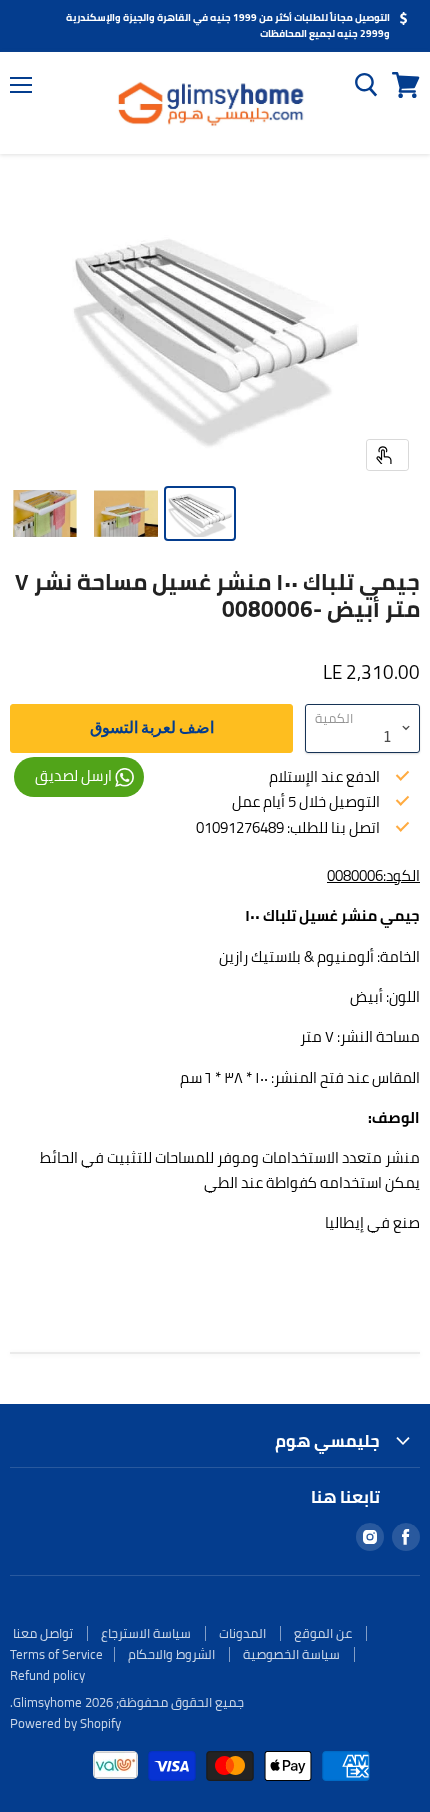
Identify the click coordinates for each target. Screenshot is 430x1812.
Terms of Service (56, 1654)
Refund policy (47, 1675)
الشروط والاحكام (171, 1654)
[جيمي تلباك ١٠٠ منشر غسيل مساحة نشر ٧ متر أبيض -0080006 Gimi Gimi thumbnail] (200, 513)
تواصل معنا (43, 1633)
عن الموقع (323, 1633)
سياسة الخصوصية (291, 1654)
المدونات (242, 1633)
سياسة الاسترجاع (146, 1633)
